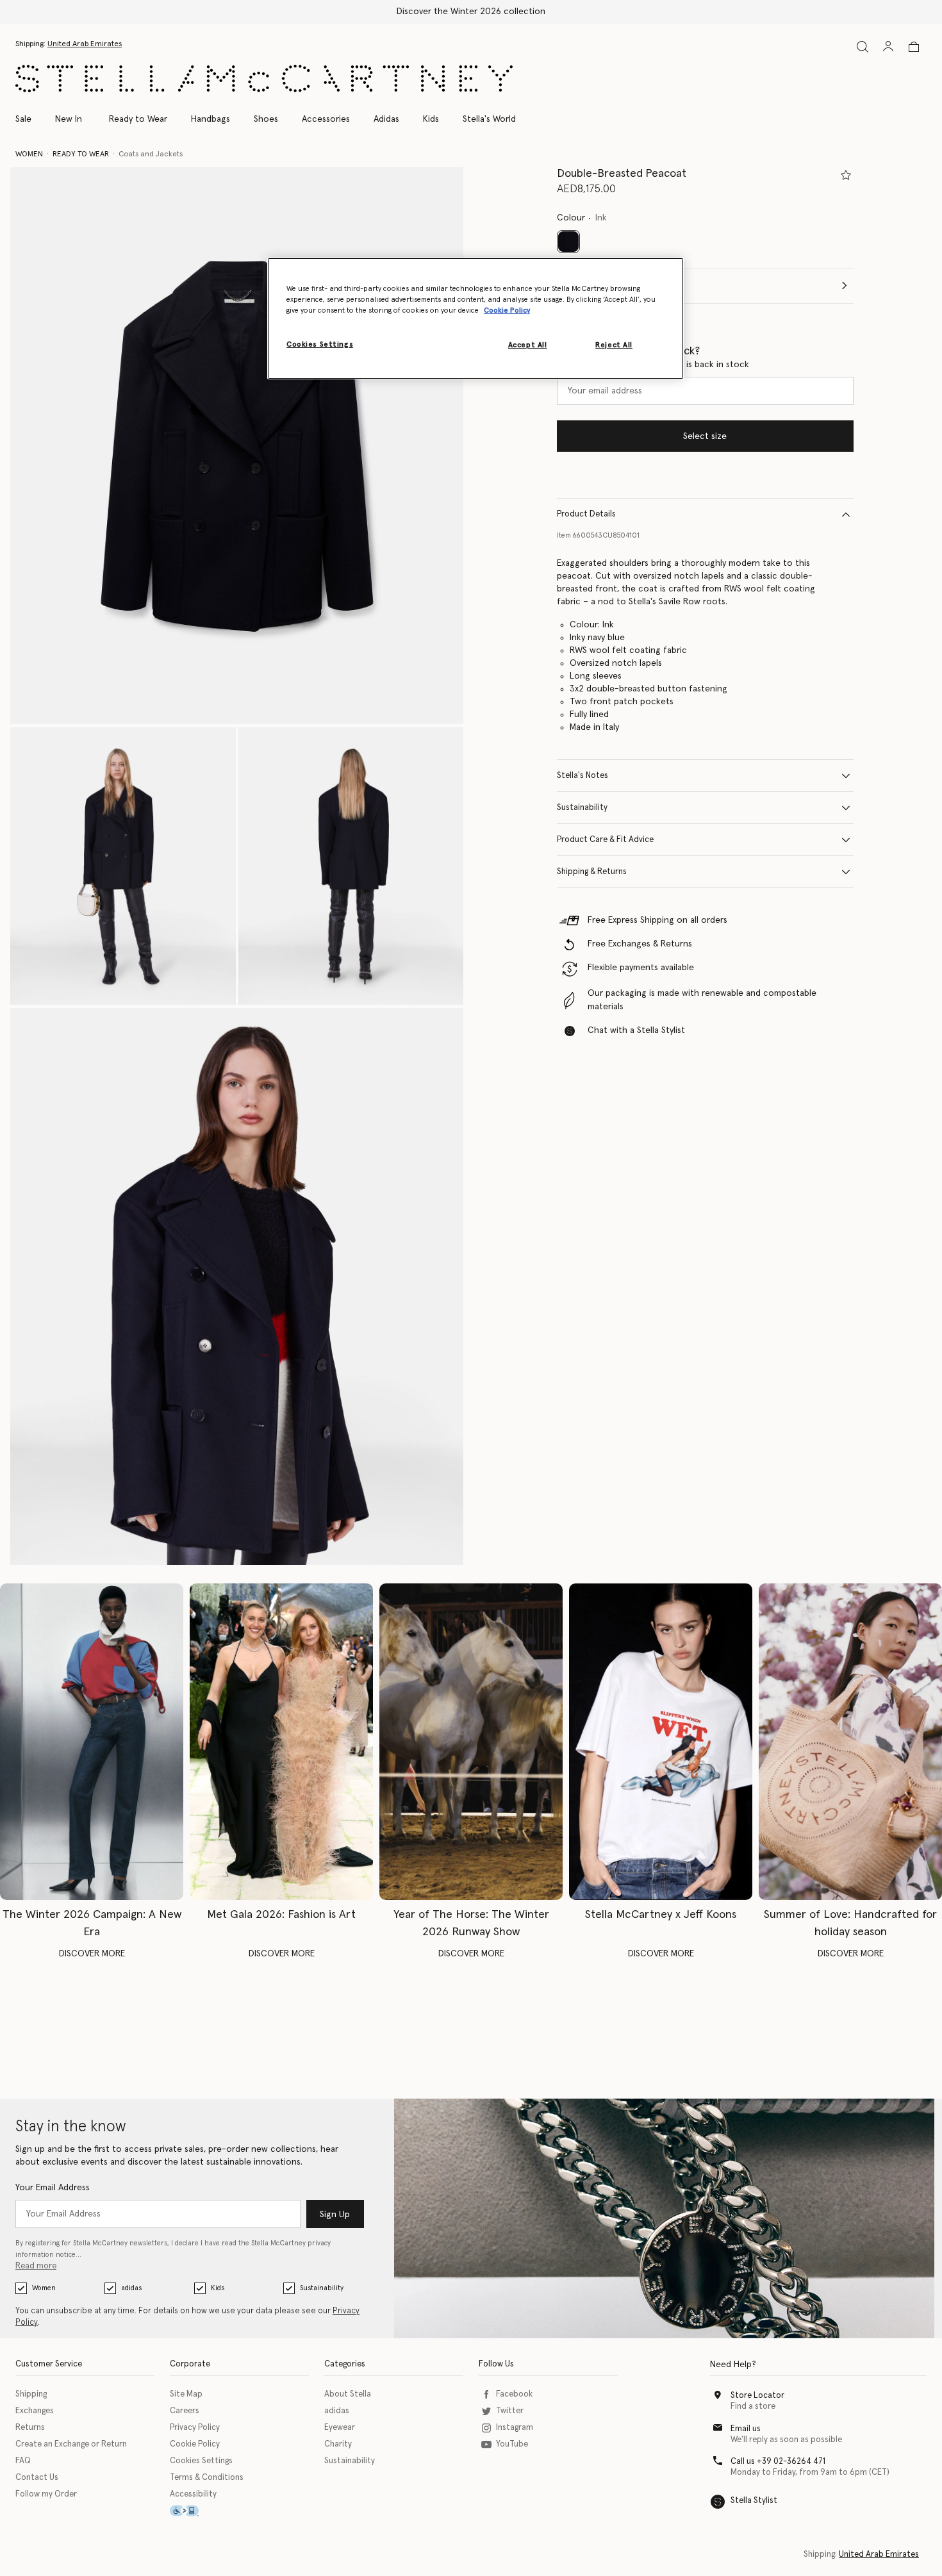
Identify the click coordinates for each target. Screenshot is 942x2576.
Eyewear (340, 2428)
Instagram (515, 2428)
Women (44, 2288)
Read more (36, 2266)
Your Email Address (53, 2188)
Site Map (186, 2394)
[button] (237, 446)
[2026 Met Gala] (281, 1742)
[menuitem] (69, 119)
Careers (185, 2411)
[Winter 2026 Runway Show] (471, 1742)
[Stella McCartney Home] (264, 78)
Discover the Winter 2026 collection (471, 12)
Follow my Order (46, 2494)
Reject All (614, 345)
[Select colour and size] (846, 175)
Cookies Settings (201, 2461)
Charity (338, 2444)
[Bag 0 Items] (914, 47)
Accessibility (193, 2494)
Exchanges (35, 2411)
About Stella (348, 2394)
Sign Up (335, 2215)
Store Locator (757, 2396)
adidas (131, 2288)
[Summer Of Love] (850, 1742)
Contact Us (37, 2478)
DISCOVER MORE (92, 1954)
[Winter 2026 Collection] (92, 1742)
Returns (30, 2428)
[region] (475, 318)
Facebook (514, 2394)
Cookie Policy (195, 2444)
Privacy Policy (195, 2428)
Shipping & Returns (592, 872)
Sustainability (582, 808)
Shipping (31, 2394)
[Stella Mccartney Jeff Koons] (661, 1742)
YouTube (512, 2444)
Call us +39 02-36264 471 (778, 2462)
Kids (218, 2288)
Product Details (586, 514)
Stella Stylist (754, 2501)
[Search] (863, 46)
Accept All (528, 345)
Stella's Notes (583, 776)
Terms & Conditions (207, 2478)
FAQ (23, 2461)
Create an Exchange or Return (71, 2444)
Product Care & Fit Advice (605, 840)
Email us (746, 2429)
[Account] (888, 46)
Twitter (510, 2411)
